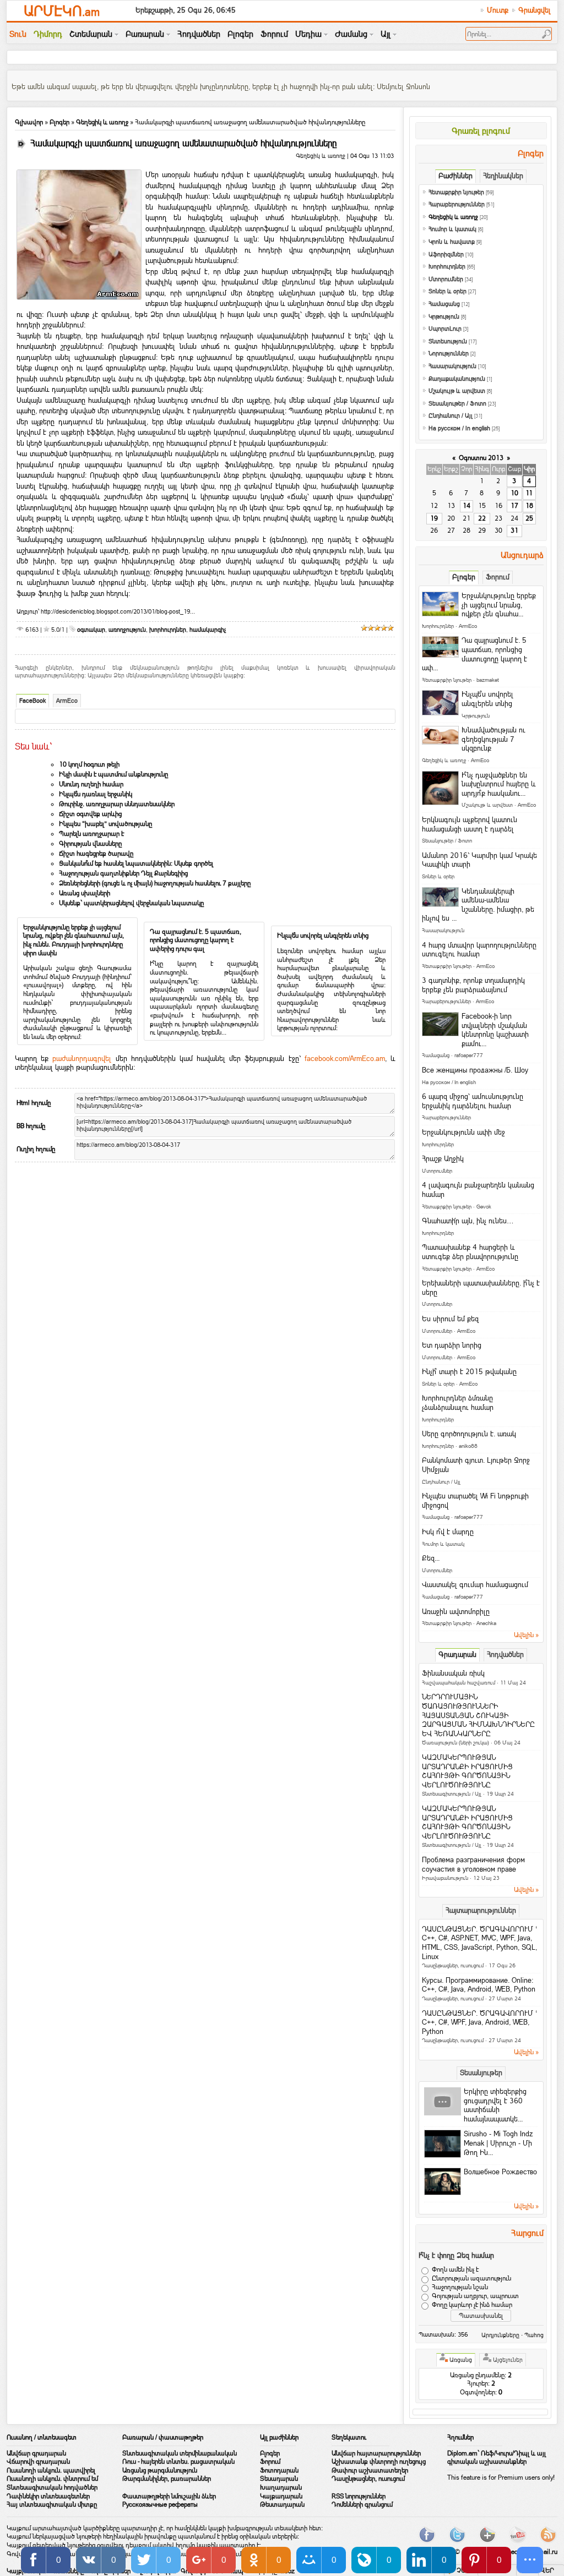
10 (514, 493)
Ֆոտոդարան (279, 2470)
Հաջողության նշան (460, 2288)
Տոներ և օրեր (448, 291)
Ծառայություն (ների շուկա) (455, 1743)
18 (529, 506)
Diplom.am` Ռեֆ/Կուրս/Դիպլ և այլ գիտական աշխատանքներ (497, 2458)
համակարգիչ (208, 630)
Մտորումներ (446, 279)
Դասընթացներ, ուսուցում (453, 1965)
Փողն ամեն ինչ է (455, 2270)
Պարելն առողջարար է (91, 834)
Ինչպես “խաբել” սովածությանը (105, 824)
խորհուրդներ (168, 630)
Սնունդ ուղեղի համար (91, 784)
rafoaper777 (469, 1055)
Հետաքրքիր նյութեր (456, 192)
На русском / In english (459, 428)
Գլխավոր (29, 122)
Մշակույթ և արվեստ (457, 391)
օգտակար (91, 630)
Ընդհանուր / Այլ (451, 416)
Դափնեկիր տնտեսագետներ (48, 2496)
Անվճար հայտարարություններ (376, 2453)
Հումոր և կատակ (452, 229)
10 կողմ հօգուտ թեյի (89, 764)
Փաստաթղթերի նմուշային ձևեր (169, 2496)
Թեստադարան (282, 2504)
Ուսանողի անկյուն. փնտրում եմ (52, 2479)
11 (529, 493)
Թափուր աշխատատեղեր (370, 2470)
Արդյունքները (500, 2335)
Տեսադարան (279, 2479)
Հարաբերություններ (457, 204)
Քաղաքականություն (457, 379)
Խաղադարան (281, 2487)
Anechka (486, 1623)
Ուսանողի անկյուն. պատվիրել (51, 2470)
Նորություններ (449, 354)
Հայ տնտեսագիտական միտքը (52, 2504)
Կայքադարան (281, 2496)
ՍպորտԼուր (445, 329)
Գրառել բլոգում (481, 131)
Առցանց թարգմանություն (160, 2470)
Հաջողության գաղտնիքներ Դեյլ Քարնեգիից (123, 873)
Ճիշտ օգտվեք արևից (90, 814)
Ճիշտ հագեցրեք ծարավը (96, 854)
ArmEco (67, 701)
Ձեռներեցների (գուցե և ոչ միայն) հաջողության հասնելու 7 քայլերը (155, 883)
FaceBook (32, 701)
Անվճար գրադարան (36, 2453)
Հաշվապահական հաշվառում (459, 1683)
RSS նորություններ (359, 2496)
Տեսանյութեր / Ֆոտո (457, 404)
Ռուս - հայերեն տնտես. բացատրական (178, 2462)
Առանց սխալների (85, 893)
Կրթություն (444, 317)
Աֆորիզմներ (446, 255)
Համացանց (444, 304)
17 (514, 506)
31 (514, 530)
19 (434, 518)
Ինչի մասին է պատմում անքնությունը (113, 774)
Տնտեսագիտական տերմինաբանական (180, 2453)
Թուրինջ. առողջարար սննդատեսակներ (117, 804)
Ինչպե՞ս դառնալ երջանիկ (96, 794)
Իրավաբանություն (445, 1878)
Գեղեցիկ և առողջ (102, 122)
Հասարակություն (452, 366)
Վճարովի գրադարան (38, 2462)
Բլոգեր (59, 122)
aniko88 (468, 1446)
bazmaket (488, 680)
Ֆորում (270, 2462)
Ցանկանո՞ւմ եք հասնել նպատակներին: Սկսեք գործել (136, 863)
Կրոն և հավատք (452, 242)
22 (482, 518)
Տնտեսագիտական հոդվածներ (52, 2487)
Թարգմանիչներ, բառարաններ (167, 2479)
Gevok (484, 1207)
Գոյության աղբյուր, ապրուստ (475, 2296)
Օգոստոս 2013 (481, 458)
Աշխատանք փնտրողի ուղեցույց (379, 2462)
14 (467, 506)
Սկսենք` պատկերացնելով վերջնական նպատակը (131, 903)
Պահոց (534, 2335)
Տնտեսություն (448, 341)
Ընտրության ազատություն (471, 2279)
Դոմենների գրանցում (362, 2504)
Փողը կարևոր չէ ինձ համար (472, 2305)
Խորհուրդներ (447, 267)
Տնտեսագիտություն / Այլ (452, 1794)
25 (529, 518)
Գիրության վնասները (90, 844)
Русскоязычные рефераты (160, 2504)
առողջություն (127, 630)
